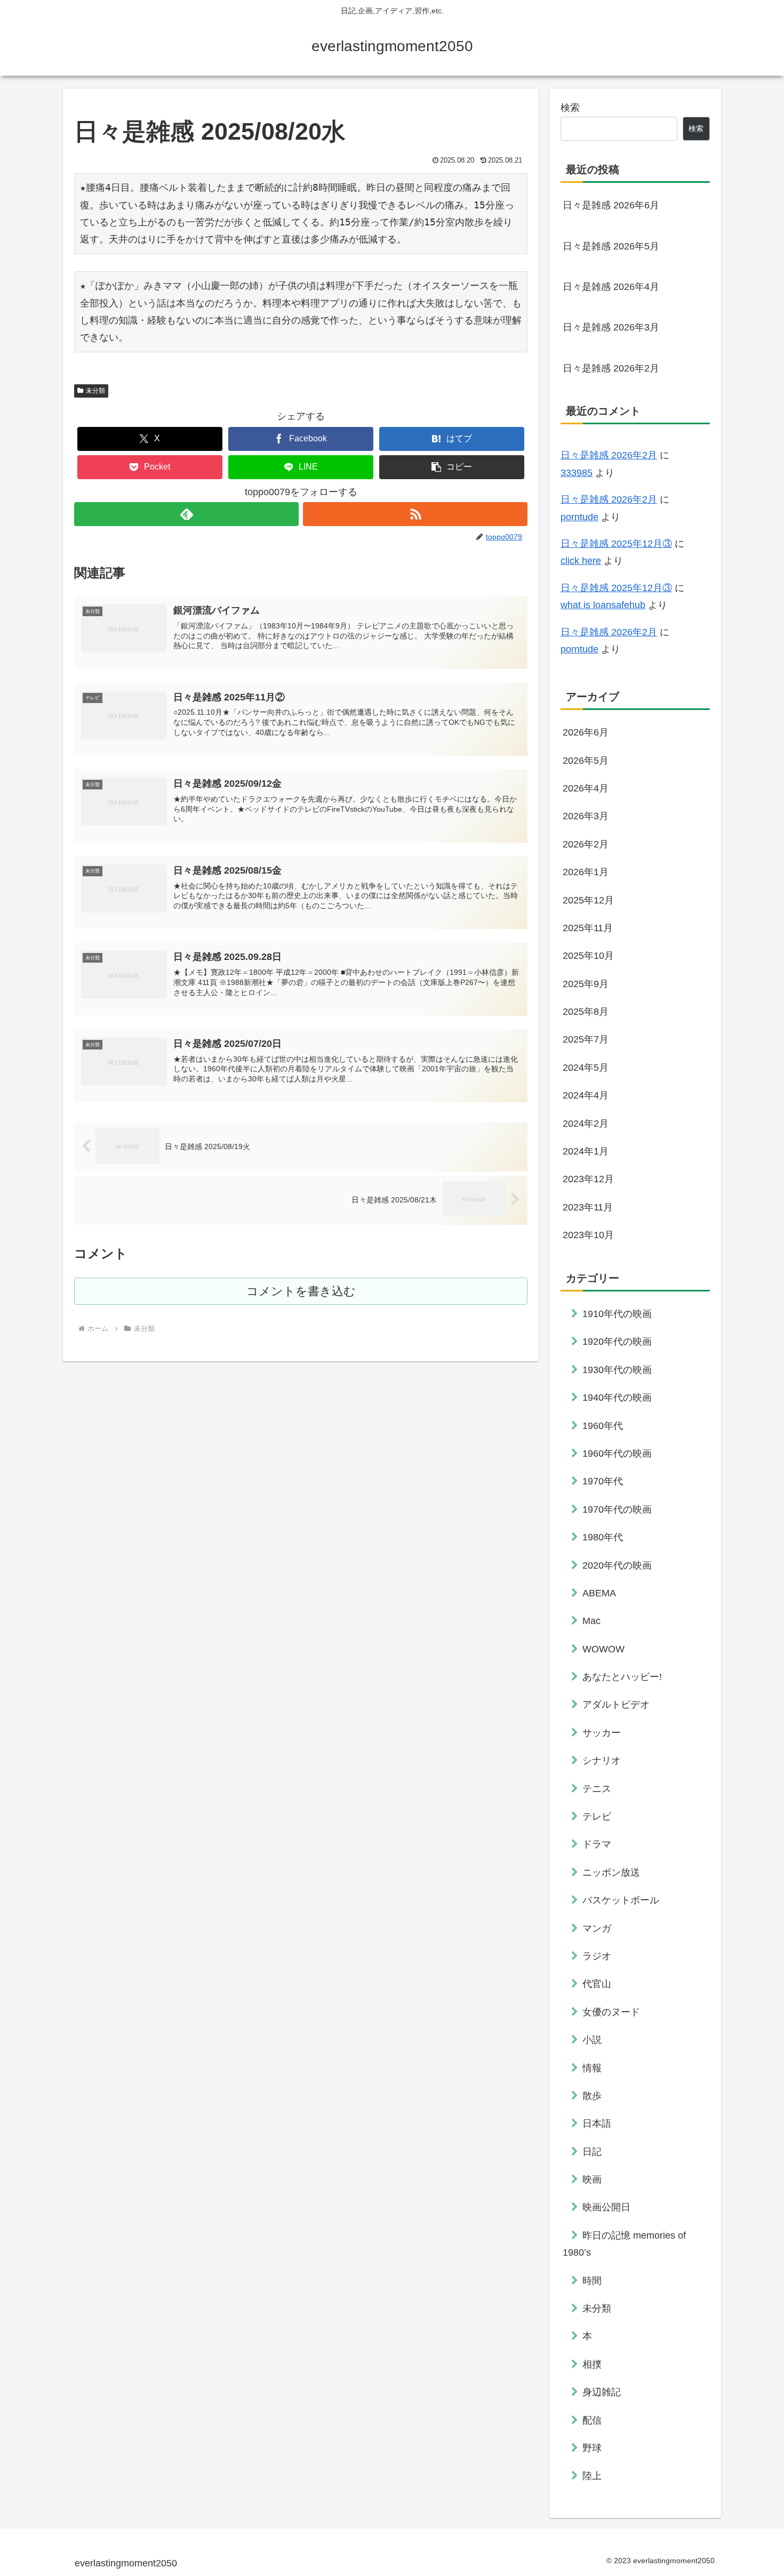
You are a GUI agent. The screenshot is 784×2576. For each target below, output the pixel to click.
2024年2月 (586, 1123)
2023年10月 (588, 1235)
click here (581, 561)
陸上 (592, 2476)
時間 (592, 2280)
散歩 (592, 2096)
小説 (592, 2040)
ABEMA (599, 1593)
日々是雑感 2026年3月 (611, 327)
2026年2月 (586, 844)
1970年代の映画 (617, 1509)
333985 (577, 473)
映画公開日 (606, 2207)
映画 (592, 2179)
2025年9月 (586, 983)
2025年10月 (588, 956)
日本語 (597, 2123)
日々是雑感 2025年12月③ (616, 544)
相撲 (592, 2364)
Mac (591, 1621)
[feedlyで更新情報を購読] (186, 514)
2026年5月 (586, 760)
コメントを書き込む (301, 1291)
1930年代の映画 (617, 1369)
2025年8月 (586, 1012)
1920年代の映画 (617, 1342)
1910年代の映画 (617, 1314)
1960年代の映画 (617, 1453)
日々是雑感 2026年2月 (611, 368)
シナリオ (602, 1761)
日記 (592, 2151)
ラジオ (597, 1956)
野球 (592, 2448)
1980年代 (603, 1537)
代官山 (597, 1984)
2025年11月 (588, 928)
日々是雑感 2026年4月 (611, 287)
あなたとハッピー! (622, 1677)
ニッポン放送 (611, 1872)
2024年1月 (586, 1151)
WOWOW (603, 1649)
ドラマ (597, 1844)
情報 (592, 2068)
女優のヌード (611, 2012)
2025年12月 (588, 900)
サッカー (602, 1732)
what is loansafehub (603, 605)
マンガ (597, 1928)
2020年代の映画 (617, 1565)
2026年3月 (586, 816)
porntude (579, 517)
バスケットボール (621, 1900)
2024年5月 (586, 1067)
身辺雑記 (602, 2392)
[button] (452, 467)
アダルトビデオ (616, 1705)
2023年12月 (588, 1179)
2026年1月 (586, 872)
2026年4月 (586, 788)
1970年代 (603, 1481)
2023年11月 (588, 1207)
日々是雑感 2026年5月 (611, 246)
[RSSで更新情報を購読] (415, 514)
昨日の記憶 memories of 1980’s (624, 2243)
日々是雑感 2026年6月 (611, 205)
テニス (597, 1788)
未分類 (95, 391)
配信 (592, 2420)
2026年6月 (586, 732)
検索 (570, 108)
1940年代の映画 (617, 1398)
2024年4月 (586, 1095)
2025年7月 (586, 1039)
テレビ (597, 1816)
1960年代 (603, 1425)
